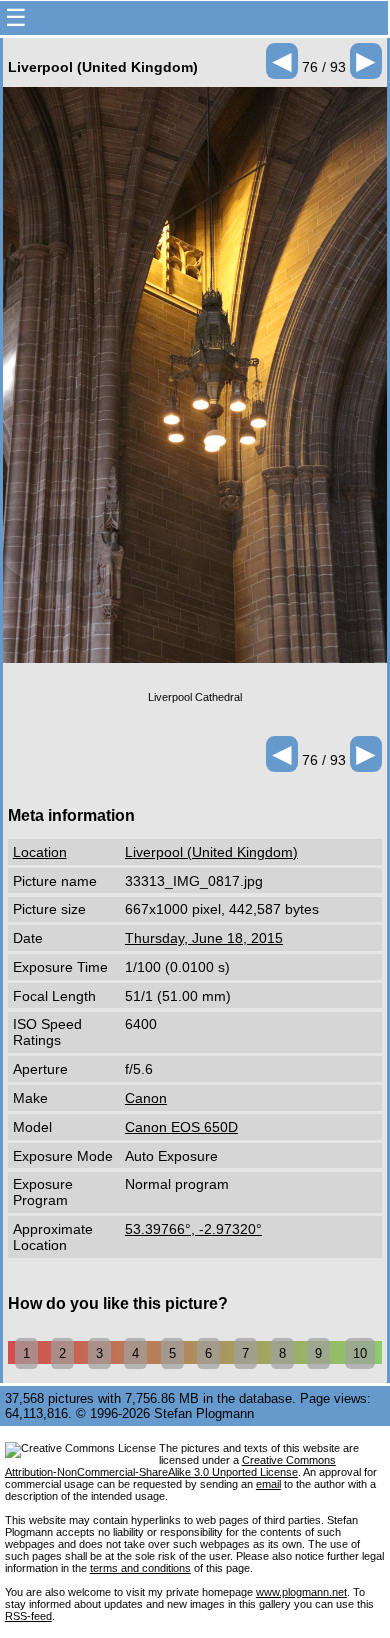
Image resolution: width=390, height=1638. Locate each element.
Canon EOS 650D (181, 1127)
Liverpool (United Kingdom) (211, 852)
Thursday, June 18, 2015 (204, 938)
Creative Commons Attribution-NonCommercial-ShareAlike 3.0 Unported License (170, 1466)
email (268, 1484)
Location (40, 852)
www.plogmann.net (301, 1592)
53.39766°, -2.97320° (193, 1229)
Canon (146, 1098)
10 (360, 1353)
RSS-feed (28, 1616)
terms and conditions (140, 1568)
